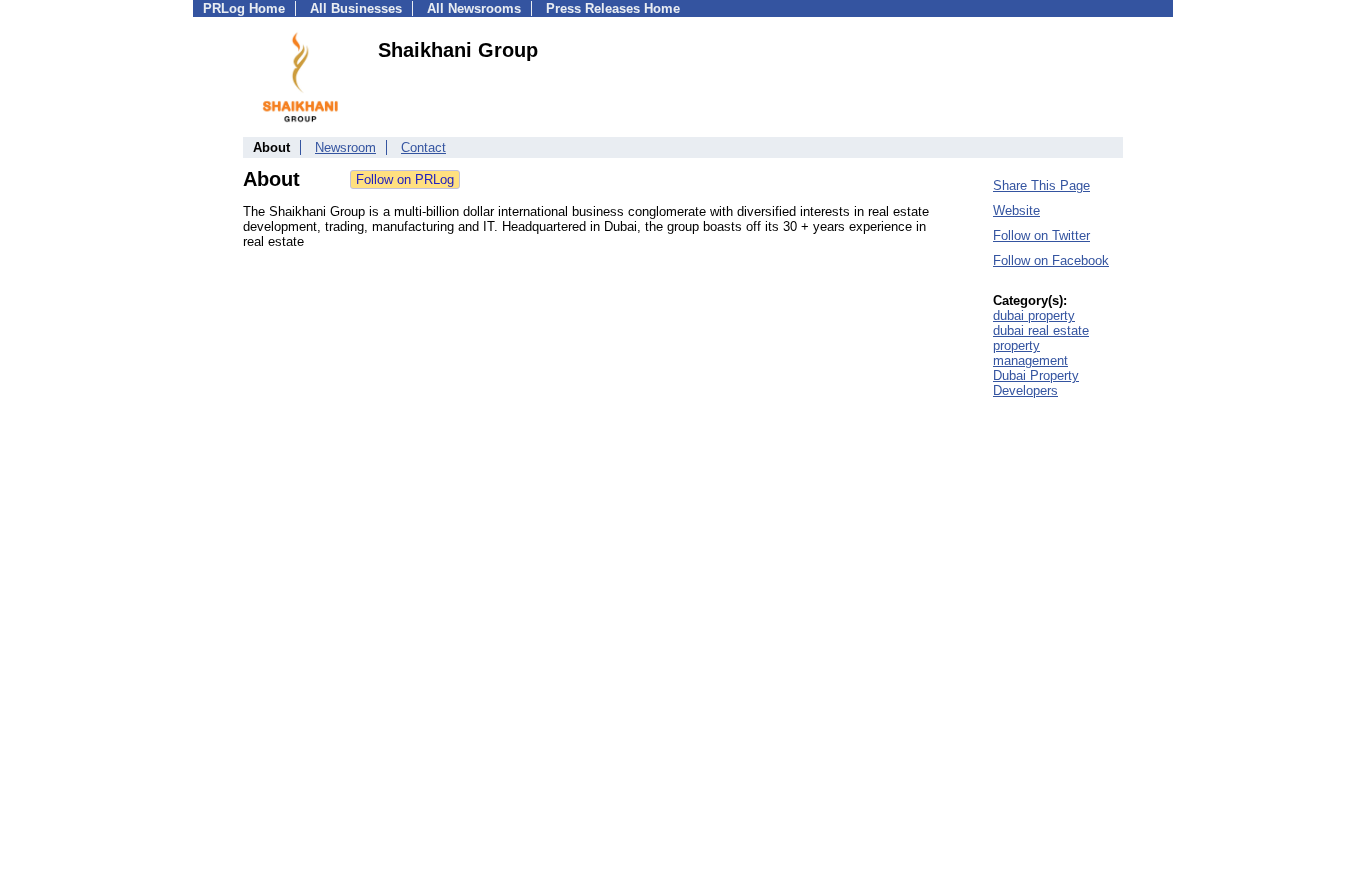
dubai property (1034, 315)
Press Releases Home (613, 8)
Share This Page (1041, 185)
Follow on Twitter (1041, 235)
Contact (423, 147)
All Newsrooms (474, 8)
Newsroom (345, 147)
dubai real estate (1041, 330)
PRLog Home (244, 8)
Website (1016, 210)
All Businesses (356, 8)
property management (1030, 353)
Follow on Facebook (1051, 260)
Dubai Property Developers (1036, 383)
